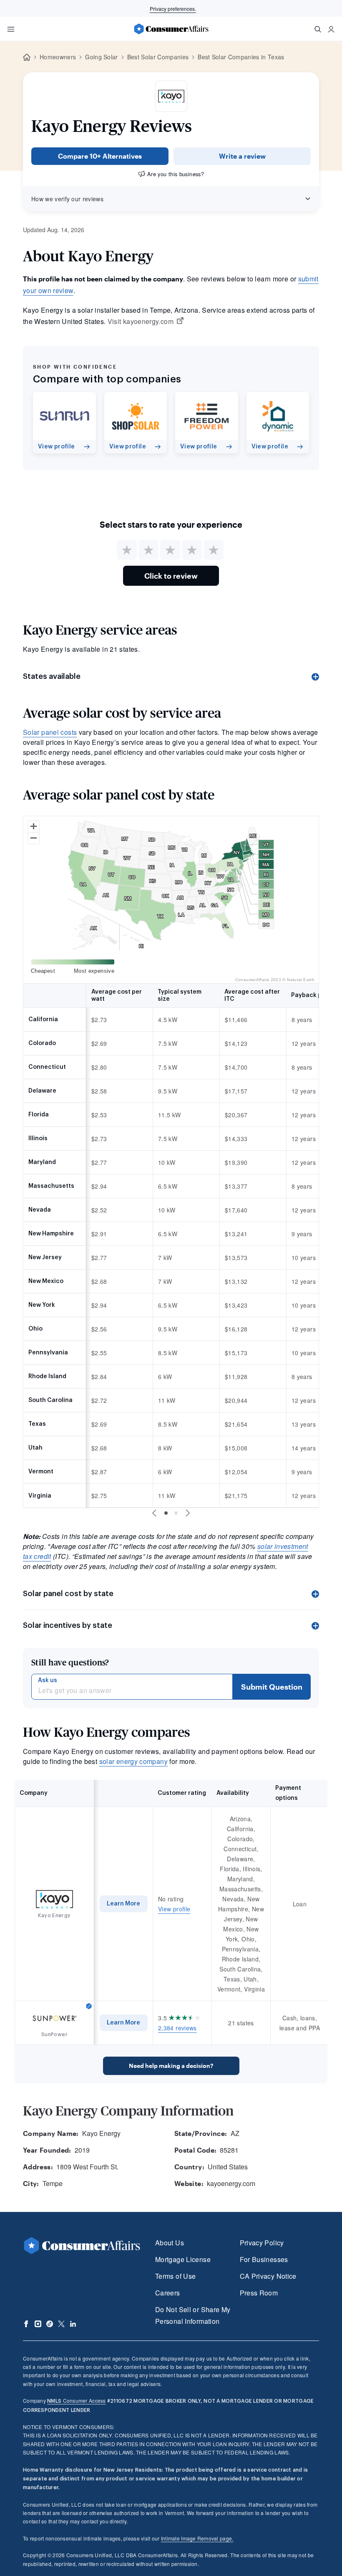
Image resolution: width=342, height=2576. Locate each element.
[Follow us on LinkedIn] (73, 2324)
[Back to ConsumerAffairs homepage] (27, 57)
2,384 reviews (177, 2028)
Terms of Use (175, 2276)
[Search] (318, 29)
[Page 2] (176, 1513)
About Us (170, 2243)
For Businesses (264, 2259)
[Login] (331, 29)
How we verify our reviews (67, 199)
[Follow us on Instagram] (38, 2324)
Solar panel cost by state (68, 1594)
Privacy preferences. (173, 9)
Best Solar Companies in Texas (241, 57)
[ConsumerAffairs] (171, 29)
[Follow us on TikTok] (50, 2324)
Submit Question (272, 1687)
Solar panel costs (50, 732)
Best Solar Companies (158, 57)
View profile (174, 1909)
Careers (168, 2293)
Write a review (242, 156)
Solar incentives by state (68, 1625)
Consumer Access (76, 2400)
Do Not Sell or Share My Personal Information (193, 2315)
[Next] (188, 1513)
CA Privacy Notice (268, 2276)
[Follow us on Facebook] (26, 2324)
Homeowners (58, 57)
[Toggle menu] (11, 29)
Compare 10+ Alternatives (100, 156)
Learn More (123, 1904)
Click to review (171, 576)
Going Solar (102, 57)
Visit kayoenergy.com (141, 321)
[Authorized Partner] (89, 2006)
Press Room (259, 2293)
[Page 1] (166, 1513)
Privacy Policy (262, 2243)
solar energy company (133, 1761)
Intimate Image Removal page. (197, 2538)
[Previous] (154, 1513)
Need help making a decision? (171, 2066)
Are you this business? (176, 174)
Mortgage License (183, 2259)
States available (52, 676)
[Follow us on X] (61, 2324)
